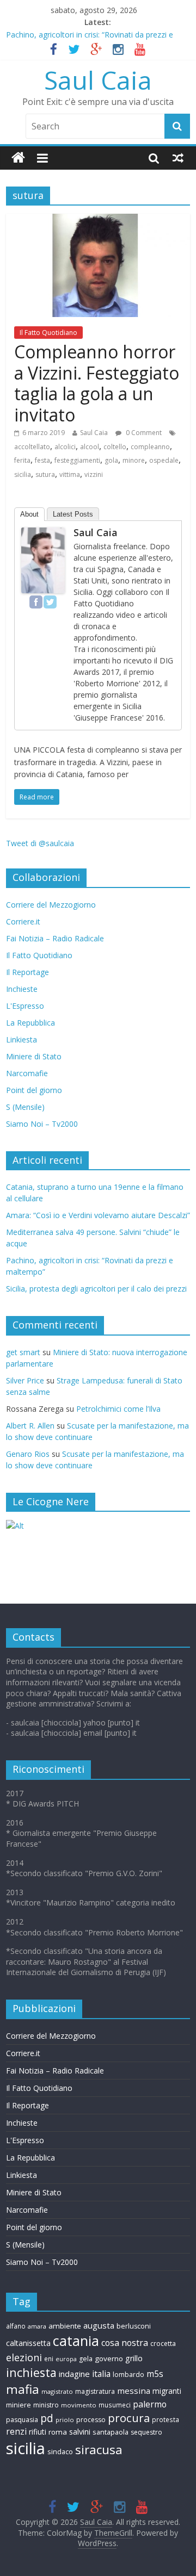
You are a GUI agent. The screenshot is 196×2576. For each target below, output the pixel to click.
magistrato (57, 2391)
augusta (99, 2325)
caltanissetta (28, 2343)
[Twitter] (50, 602)
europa (66, 2359)
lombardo (128, 2375)
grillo (134, 2358)
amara (37, 2326)
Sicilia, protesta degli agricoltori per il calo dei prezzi (96, 1289)
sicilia (23, 474)
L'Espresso (25, 1006)
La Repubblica (30, 1023)
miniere (19, 2405)
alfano (16, 2326)
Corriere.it (23, 921)
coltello (115, 447)
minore (134, 460)
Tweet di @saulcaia (40, 843)
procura (129, 2418)
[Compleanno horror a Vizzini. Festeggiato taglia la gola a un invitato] (98, 220)
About (29, 514)
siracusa (99, 2450)
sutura (45, 474)
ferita (22, 460)
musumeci (115, 2405)
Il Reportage (27, 972)
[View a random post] (178, 158)
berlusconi (134, 2326)
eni (49, 2358)
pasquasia (22, 2420)
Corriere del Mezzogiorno (51, 905)
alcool (90, 447)
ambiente (65, 2326)
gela (86, 2359)
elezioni (24, 2357)
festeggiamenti (77, 460)
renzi (16, 2432)
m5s (155, 2374)
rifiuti (38, 2432)
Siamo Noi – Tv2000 (42, 1124)
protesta (166, 2419)
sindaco (60, 2451)
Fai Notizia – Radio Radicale (55, 938)
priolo (65, 2420)
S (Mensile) (25, 1107)
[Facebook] (36, 602)
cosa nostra (125, 2343)
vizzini (94, 474)
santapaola (111, 2432)
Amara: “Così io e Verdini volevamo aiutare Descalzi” (98, 1215)
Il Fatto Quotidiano (48, 333)
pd (47, 2418)
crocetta (163, 2344)
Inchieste (22, 989)
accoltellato (32, 447)
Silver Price (25, 1380)
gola (111, 460)
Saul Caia (98, 80)
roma (58, 2432)
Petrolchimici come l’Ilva (118, 1409)
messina (134, 2391)
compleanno (150, 447)
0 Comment (143, 433)
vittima (70, 474)
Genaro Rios (28, 1454)
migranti (167, 2391)
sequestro (146, 2432)
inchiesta (31, 2372)
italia (101, 2374)
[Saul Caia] (18, 158)
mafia (23, 2389)
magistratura (95, 2391)
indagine (74, 2374)
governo (109, 2358)
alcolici (65, 447)
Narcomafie (27, 1073)
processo (91, 2420)
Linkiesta (22, 1039)
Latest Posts (73, 514)
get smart (23, 1352)
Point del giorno (34, 1090)
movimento (79, 2405)
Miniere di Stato (34, 1056)
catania (76, 2341)
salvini (80, 2432)
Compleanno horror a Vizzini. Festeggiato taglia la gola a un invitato (97, 383)
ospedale (164, 460)
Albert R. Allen (30, 1426)
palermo (150, 2404)
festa (42, 460)
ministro (46, 2405)
